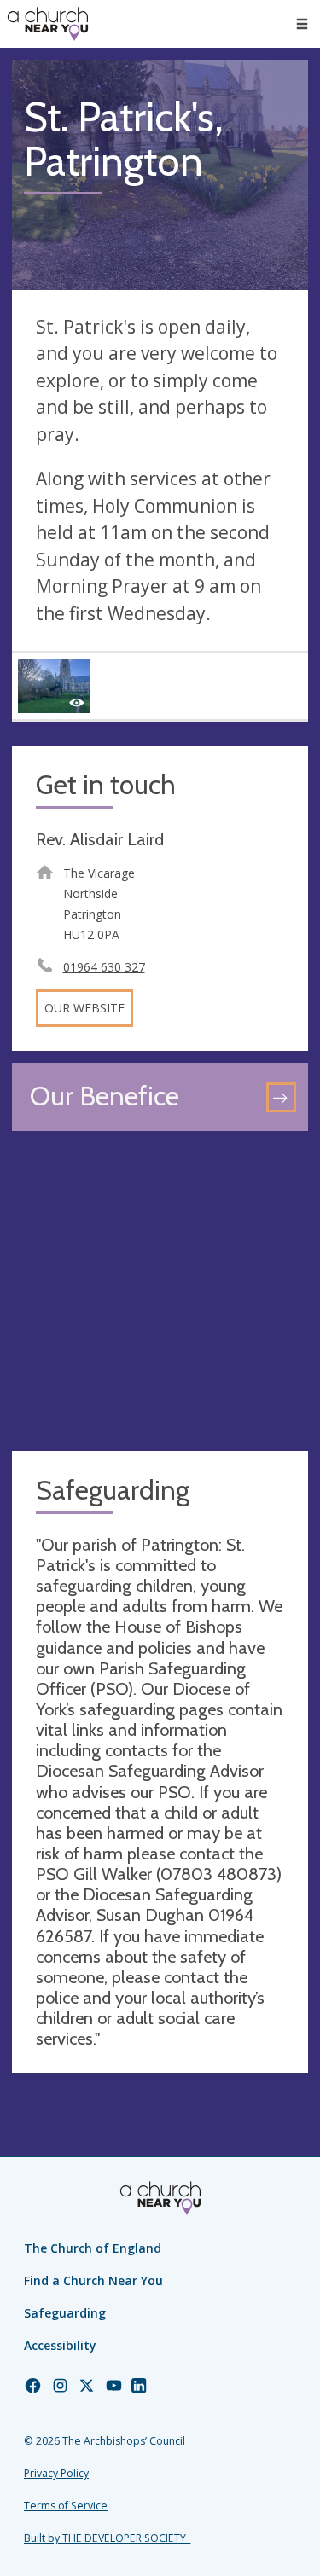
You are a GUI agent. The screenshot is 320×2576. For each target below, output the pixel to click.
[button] (302, 24)
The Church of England (93, 2248)
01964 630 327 (104, 967)
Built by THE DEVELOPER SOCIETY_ (107, 2538)
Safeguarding (65, 2313)
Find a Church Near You (93, 2280)
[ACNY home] (48, 24)
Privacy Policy (56, 2473)
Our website (84, 1008)
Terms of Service (66, 2506)
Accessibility (60, 2345)
